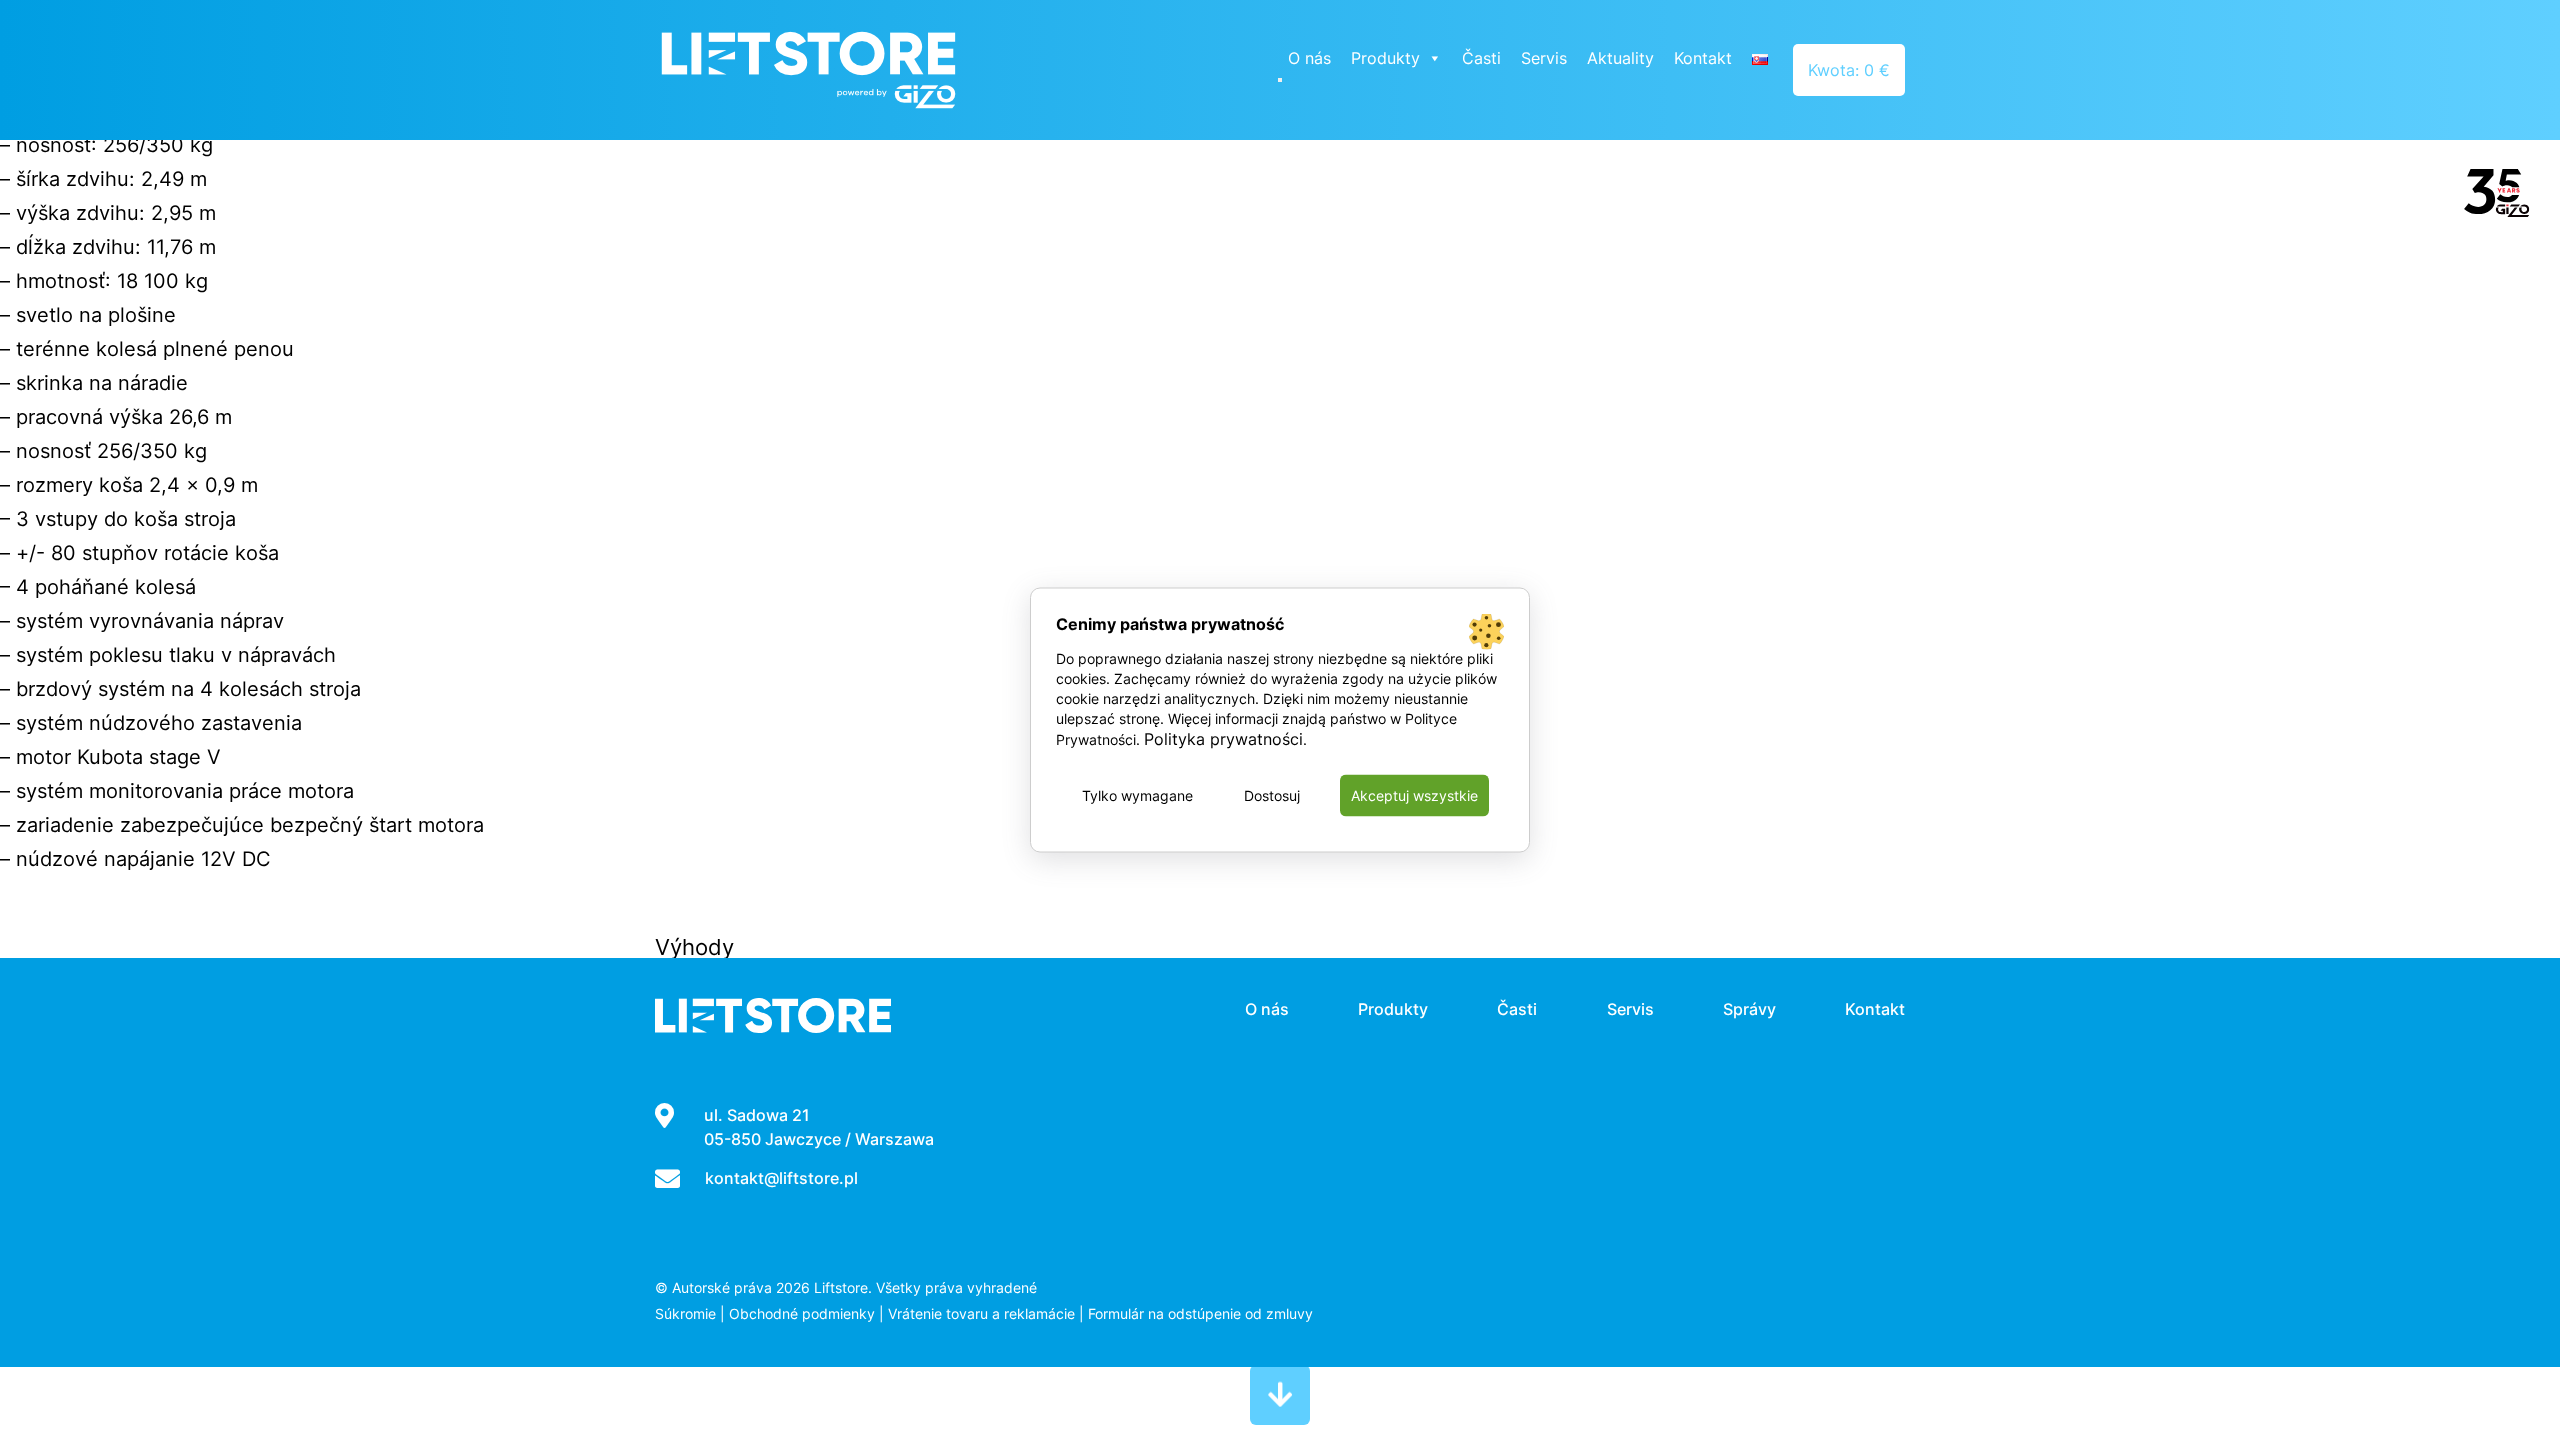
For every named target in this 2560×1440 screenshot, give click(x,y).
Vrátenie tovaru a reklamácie (981, 1313)
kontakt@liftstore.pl (781, 1178)
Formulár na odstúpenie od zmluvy (1200, 1313)
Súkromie (685, 1313)
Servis (1544, 58)
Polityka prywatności (1223, 739)
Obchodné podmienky (802, 1313)
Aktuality (1620, 58)
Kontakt (1703, 58)
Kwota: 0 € (1849, 70)
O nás (1309, 58)
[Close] (1280, 80)
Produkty (1385, 58)
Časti (1481, 58)
